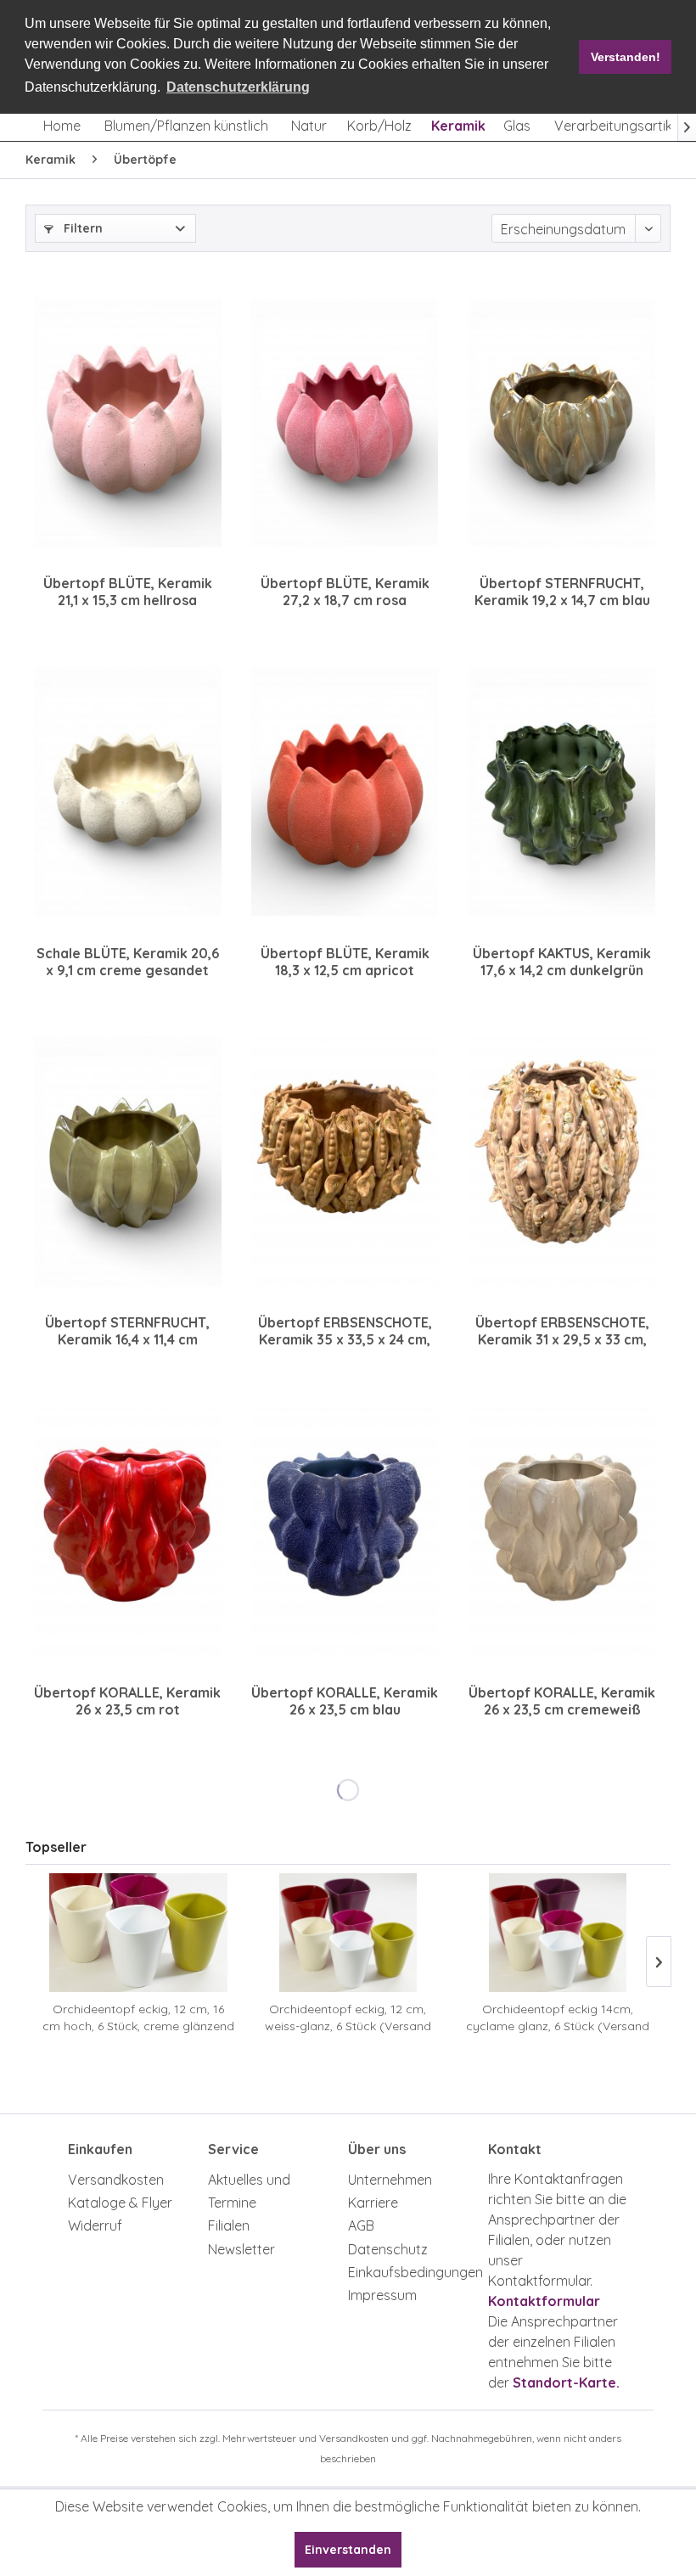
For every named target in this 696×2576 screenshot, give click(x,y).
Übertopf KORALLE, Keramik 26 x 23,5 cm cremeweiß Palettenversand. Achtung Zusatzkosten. (562, 1701)
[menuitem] (62, 126)
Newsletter (241, 2249)
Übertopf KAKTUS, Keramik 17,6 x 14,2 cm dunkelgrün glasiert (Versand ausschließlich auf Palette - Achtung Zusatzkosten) (562, 962)
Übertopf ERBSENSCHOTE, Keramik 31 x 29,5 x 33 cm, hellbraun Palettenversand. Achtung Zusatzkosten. (562, 1331)
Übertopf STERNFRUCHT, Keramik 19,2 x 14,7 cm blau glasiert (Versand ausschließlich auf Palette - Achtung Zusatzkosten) (562, 592)
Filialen (229, 2225)
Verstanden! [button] (626, 57)
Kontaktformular (544, 2301)
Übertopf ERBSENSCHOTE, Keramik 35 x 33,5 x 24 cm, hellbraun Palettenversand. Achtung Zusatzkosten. (345, 1331)
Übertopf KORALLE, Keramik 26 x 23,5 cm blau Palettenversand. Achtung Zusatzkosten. (345, 1701)
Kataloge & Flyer (120, 2203)
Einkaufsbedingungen (414, 2272)
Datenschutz (388, 2249)
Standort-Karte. (566, 2382)
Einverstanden (348, 2550)
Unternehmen (390, 2180)
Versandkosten (116, 2180)
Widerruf (95, 2225)
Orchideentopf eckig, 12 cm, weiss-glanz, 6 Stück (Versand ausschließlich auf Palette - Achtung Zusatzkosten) (348, 2018)
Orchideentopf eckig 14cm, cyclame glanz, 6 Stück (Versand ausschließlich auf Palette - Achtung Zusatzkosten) (558, 2018)
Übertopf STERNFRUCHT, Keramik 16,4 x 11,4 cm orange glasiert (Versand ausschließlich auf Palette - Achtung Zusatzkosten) (128, 1331)
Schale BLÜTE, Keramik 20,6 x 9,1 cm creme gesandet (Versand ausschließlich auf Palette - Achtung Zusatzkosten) (128, 962)
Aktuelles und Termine (249, 2191)
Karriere (373, 2203)
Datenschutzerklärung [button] (238, 87)
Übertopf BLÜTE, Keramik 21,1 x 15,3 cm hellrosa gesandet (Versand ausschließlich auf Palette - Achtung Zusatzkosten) (128, 592)
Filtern (81, 228)
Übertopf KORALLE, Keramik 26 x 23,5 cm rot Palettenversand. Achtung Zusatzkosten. (127, 1701)
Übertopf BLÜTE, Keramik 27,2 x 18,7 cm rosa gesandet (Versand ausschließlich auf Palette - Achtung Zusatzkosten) (345, 592)
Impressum (382, 2295)
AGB (361, 2225)
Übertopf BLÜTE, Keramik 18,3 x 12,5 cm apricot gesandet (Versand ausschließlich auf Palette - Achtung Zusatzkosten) (345, 962)
